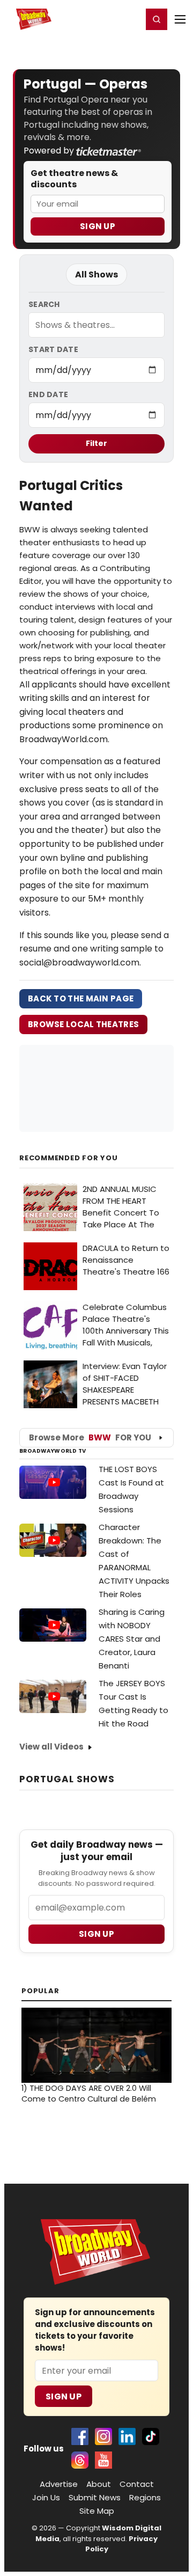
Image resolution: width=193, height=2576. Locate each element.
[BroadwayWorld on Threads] (80, 2460)
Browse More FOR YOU (90, 1437)
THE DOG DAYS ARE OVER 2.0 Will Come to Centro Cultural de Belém (89, 2094)
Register (99, 19)
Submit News (95, 2497)
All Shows (96, 275)
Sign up (96, 1934)
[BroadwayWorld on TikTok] (151, 2436)
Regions (145, 2497)
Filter (96, 443)
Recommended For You (69, 1158)
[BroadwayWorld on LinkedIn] (127, 2436)
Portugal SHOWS (67, 1779)
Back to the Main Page (81, 998)
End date (48, 394)
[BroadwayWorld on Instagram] (103, 2436)
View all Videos (51, 1747)
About (99, 2484)
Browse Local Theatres (83, 1024)
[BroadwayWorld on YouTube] (103, 2460)
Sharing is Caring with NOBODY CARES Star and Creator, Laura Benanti (132, 1639)
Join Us (46, 2497)
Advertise (59, 2484)
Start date (53, 349)
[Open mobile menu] (180, 19)
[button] (157, 19)
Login (129, 19)
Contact (137, 2484)
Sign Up (98, 226)
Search (44, 304)
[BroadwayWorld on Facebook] (80, 2436)
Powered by (50, 151)
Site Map (97, 2511)
